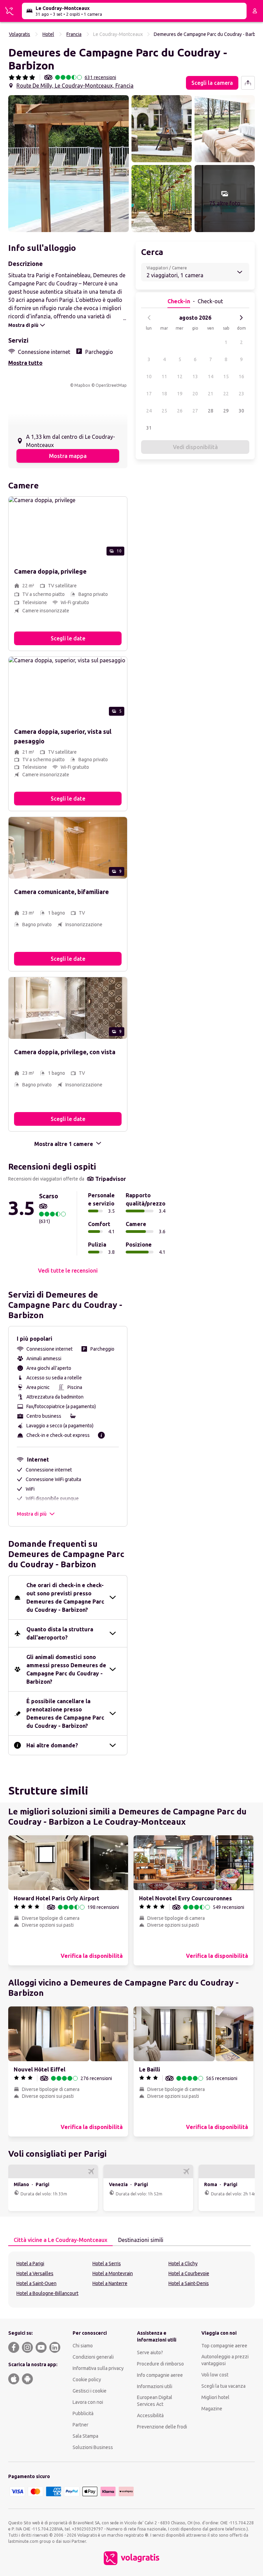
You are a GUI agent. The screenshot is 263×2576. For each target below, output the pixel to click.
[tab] (60, 2240)
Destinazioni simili (141, 2240)
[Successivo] (241, 318)
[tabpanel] (131, 2280)
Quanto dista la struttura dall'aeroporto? (60, 1633)
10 (149, 377)
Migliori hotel (215, 2397)
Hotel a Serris (107, 2263)
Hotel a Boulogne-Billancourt (47, 2293)
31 (149, 428)
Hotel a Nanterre (110, 2283)
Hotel (48, 34)
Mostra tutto (25, 363)
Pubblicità (83, 2413)
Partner (80, 2425)
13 (195, 377)
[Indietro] (149, 318)
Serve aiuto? (150, 2352)
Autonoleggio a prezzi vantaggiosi (225, 2360)
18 (164, 394)
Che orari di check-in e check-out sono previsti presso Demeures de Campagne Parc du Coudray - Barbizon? (65, 1597)
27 (195, 411)
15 (226, 377)
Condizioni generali (93, 2357)
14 (211, 377)
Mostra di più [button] (32, 1514)
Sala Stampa (85, 2436)
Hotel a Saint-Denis (189, 2283)
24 (149, 411)
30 (241, 411)
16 (241, 377)
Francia (74, 34)
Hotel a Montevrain (113, 2273)
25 (164, 411)
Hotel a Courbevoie (189, 2273)
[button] (68, 164)
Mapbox (82, 385)
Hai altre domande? (52, 1745)
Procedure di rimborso (160, 2364)
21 (211, 394)
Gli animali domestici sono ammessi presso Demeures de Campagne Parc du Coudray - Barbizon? (66, 1669)
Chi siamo (83, 2346)
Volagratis (20, 34)
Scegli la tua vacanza (223, 2386)
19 (180, 394)
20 (195, 394)
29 (226, 411)
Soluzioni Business (93, 2447)
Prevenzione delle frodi (162, 2427)
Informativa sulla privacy (98, 2368)
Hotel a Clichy (183, 2263)
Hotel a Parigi (30, 2263)
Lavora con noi (88, 2402)
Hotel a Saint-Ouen (36, 2283)
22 (226, 394)
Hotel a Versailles (35, 2273)
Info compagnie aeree (160, 2375)
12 (180, 377)
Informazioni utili (155, 2386)
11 (164, 377)
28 (211, 411)
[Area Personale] (255, 11)
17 (149, 394)
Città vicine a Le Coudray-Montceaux (60, 2240)
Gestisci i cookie (90, 2391)
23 (241, 394)
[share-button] (248, 83)
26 (180, 411)
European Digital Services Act (155, 2401)
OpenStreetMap (111, 385)
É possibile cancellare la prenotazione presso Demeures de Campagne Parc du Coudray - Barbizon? (65, 1713)
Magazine (212, 2409)
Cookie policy (87, 2380)
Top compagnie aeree (224, 2346)
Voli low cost (215, 2375)
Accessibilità (150, 2415)
